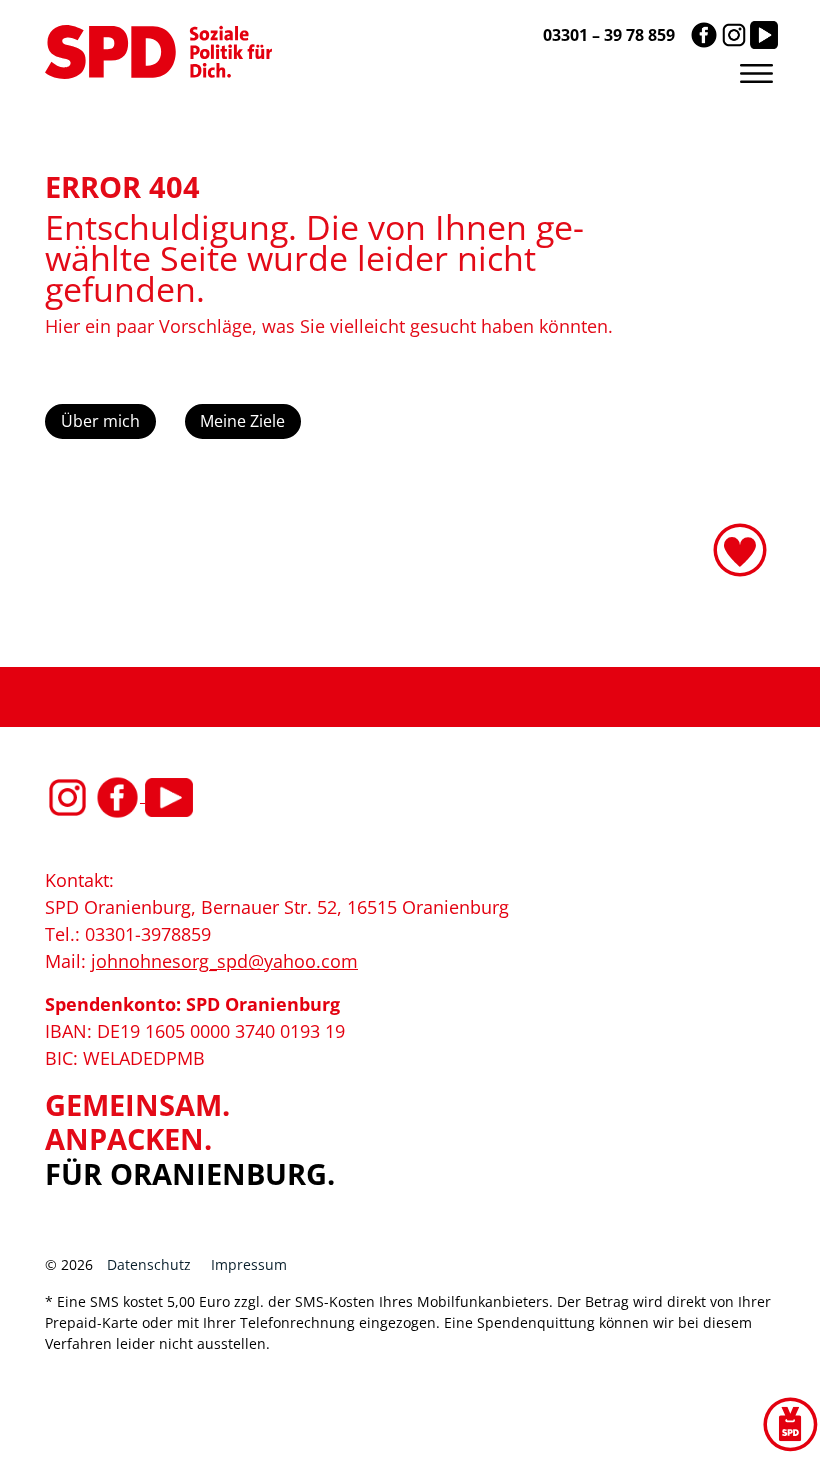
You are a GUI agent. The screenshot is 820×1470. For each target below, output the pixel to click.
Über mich (100, 421)
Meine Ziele (242, 421)
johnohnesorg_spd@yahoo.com (224, 961)
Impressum (249, 1264)
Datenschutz (149, 1264)
